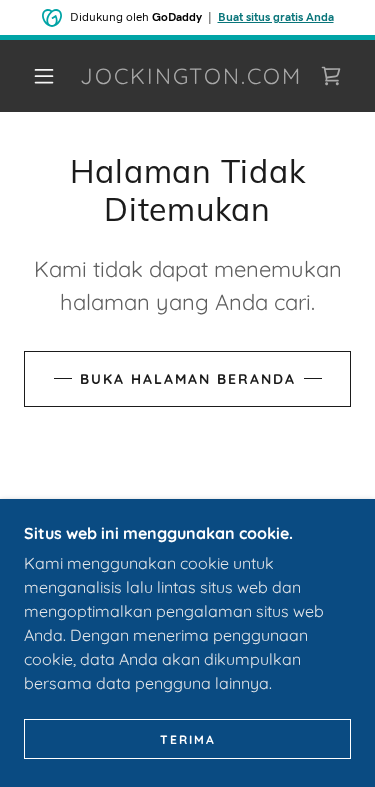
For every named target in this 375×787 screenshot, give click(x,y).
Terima (188, 739)
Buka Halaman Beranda (188, 379)
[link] (191, 76)
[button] (44, 76)
